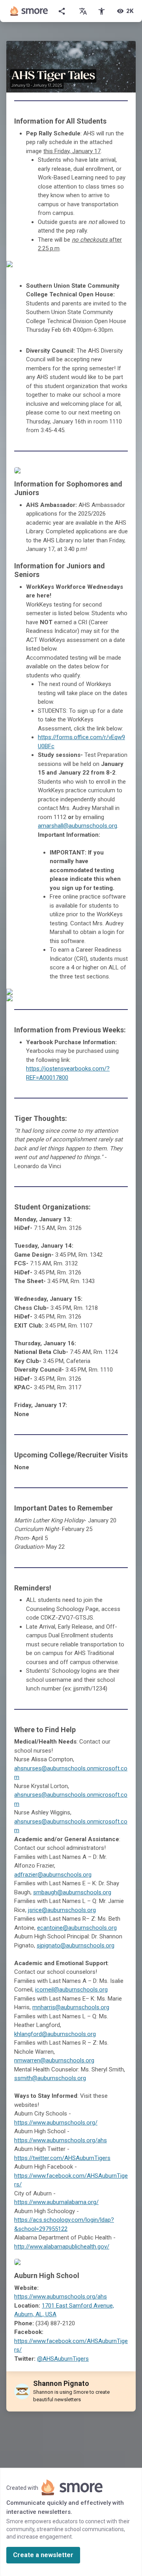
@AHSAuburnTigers (63, 2359)
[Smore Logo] (29, 11)
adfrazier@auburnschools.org (53, 1875)
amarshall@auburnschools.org (78, 826)
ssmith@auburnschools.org (50, 2078)
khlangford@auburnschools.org (55, 2034)
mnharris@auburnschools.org (71, 2007)
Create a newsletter (43, 2555)
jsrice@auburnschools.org (62, 1910)
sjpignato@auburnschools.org (76, 1945)
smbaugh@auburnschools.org (72, 1892)
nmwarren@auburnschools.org (54, 2060)
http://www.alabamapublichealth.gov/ (62, 2247)
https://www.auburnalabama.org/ (56, 2202)
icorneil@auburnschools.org (71, 1990)
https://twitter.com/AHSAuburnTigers (62, 2158)
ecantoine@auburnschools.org (77, 1928)
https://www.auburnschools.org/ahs (61, 2140)
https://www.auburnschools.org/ (56, 2123)
